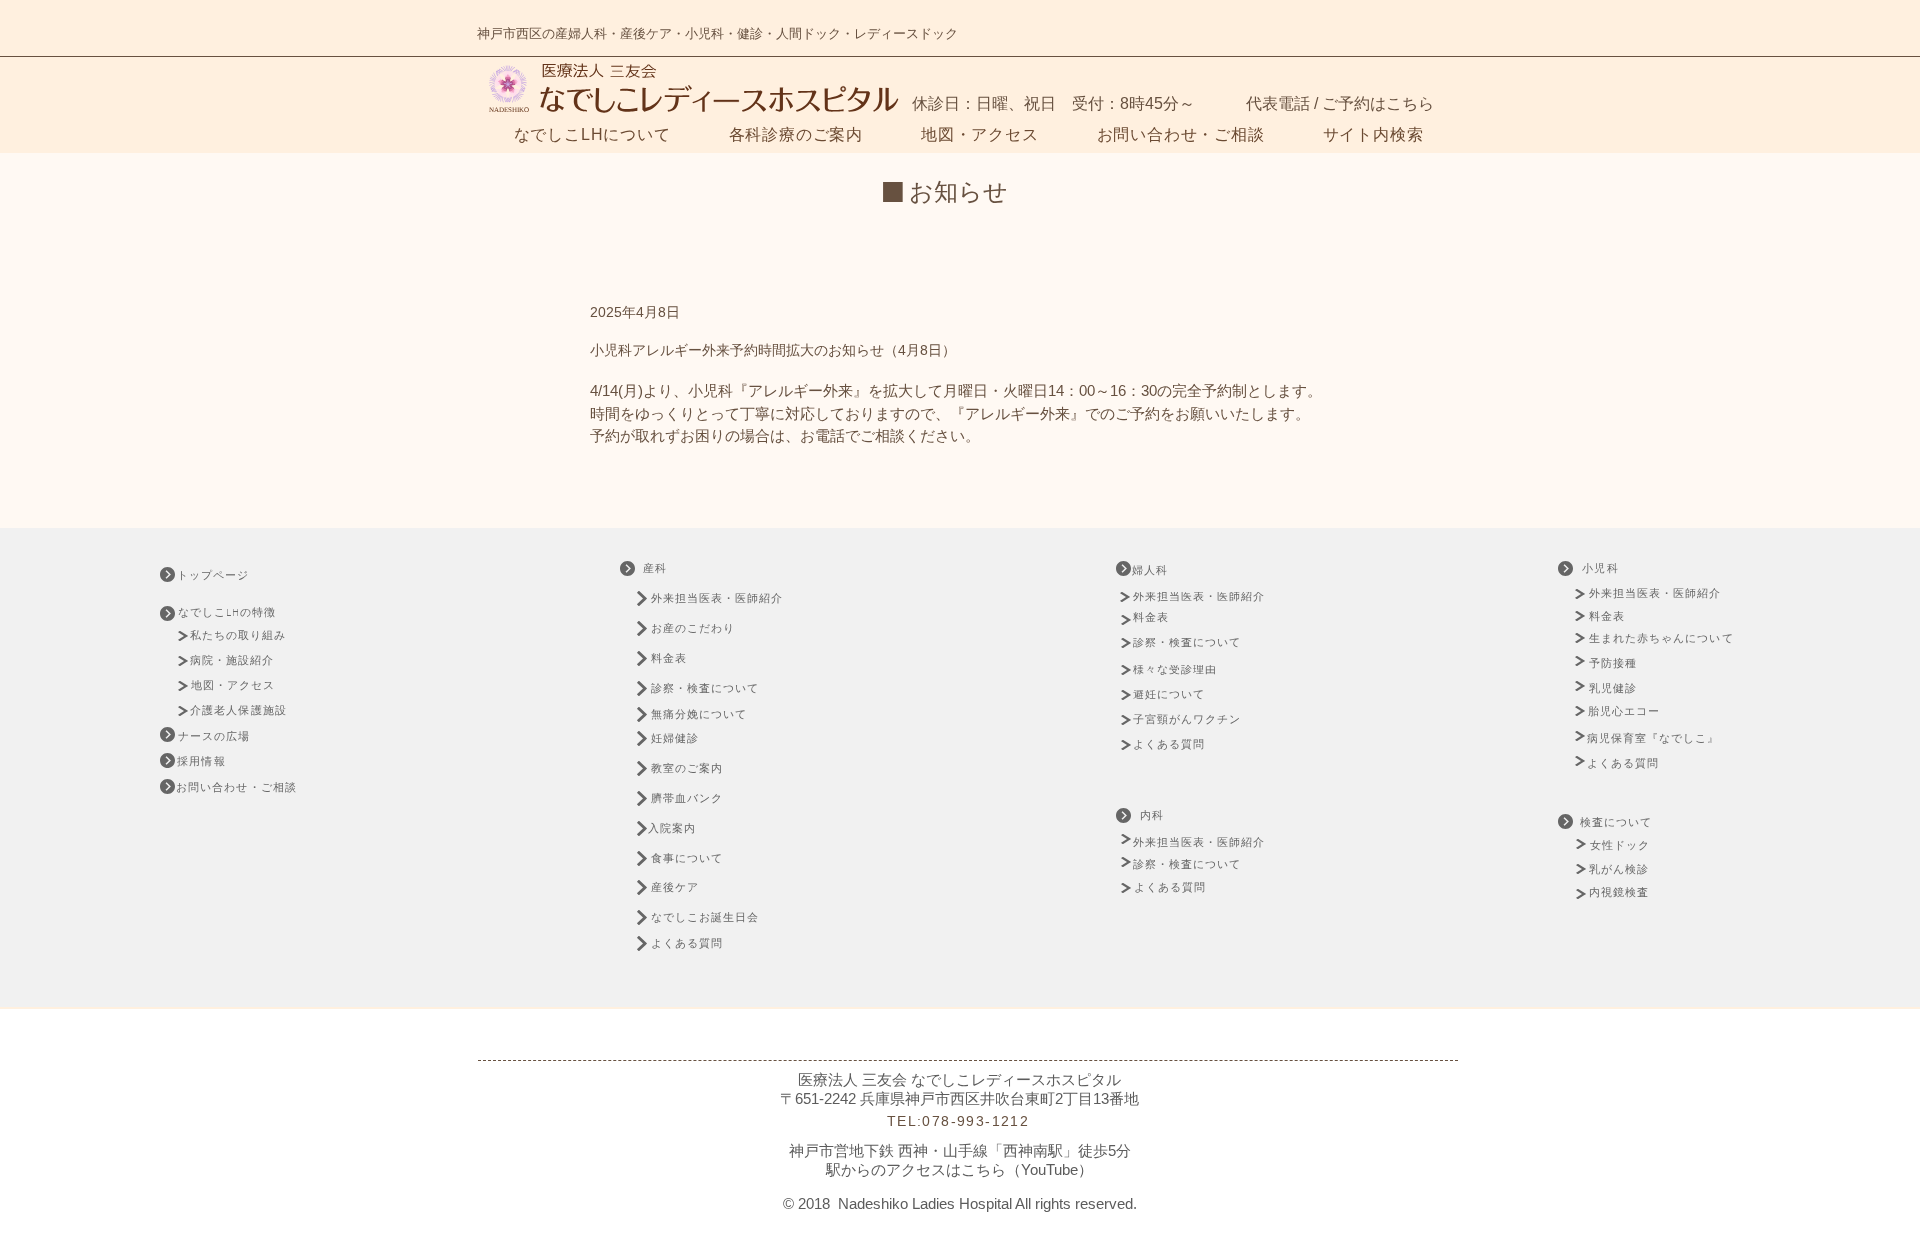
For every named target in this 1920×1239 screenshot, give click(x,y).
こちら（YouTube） (1027, 1169)
